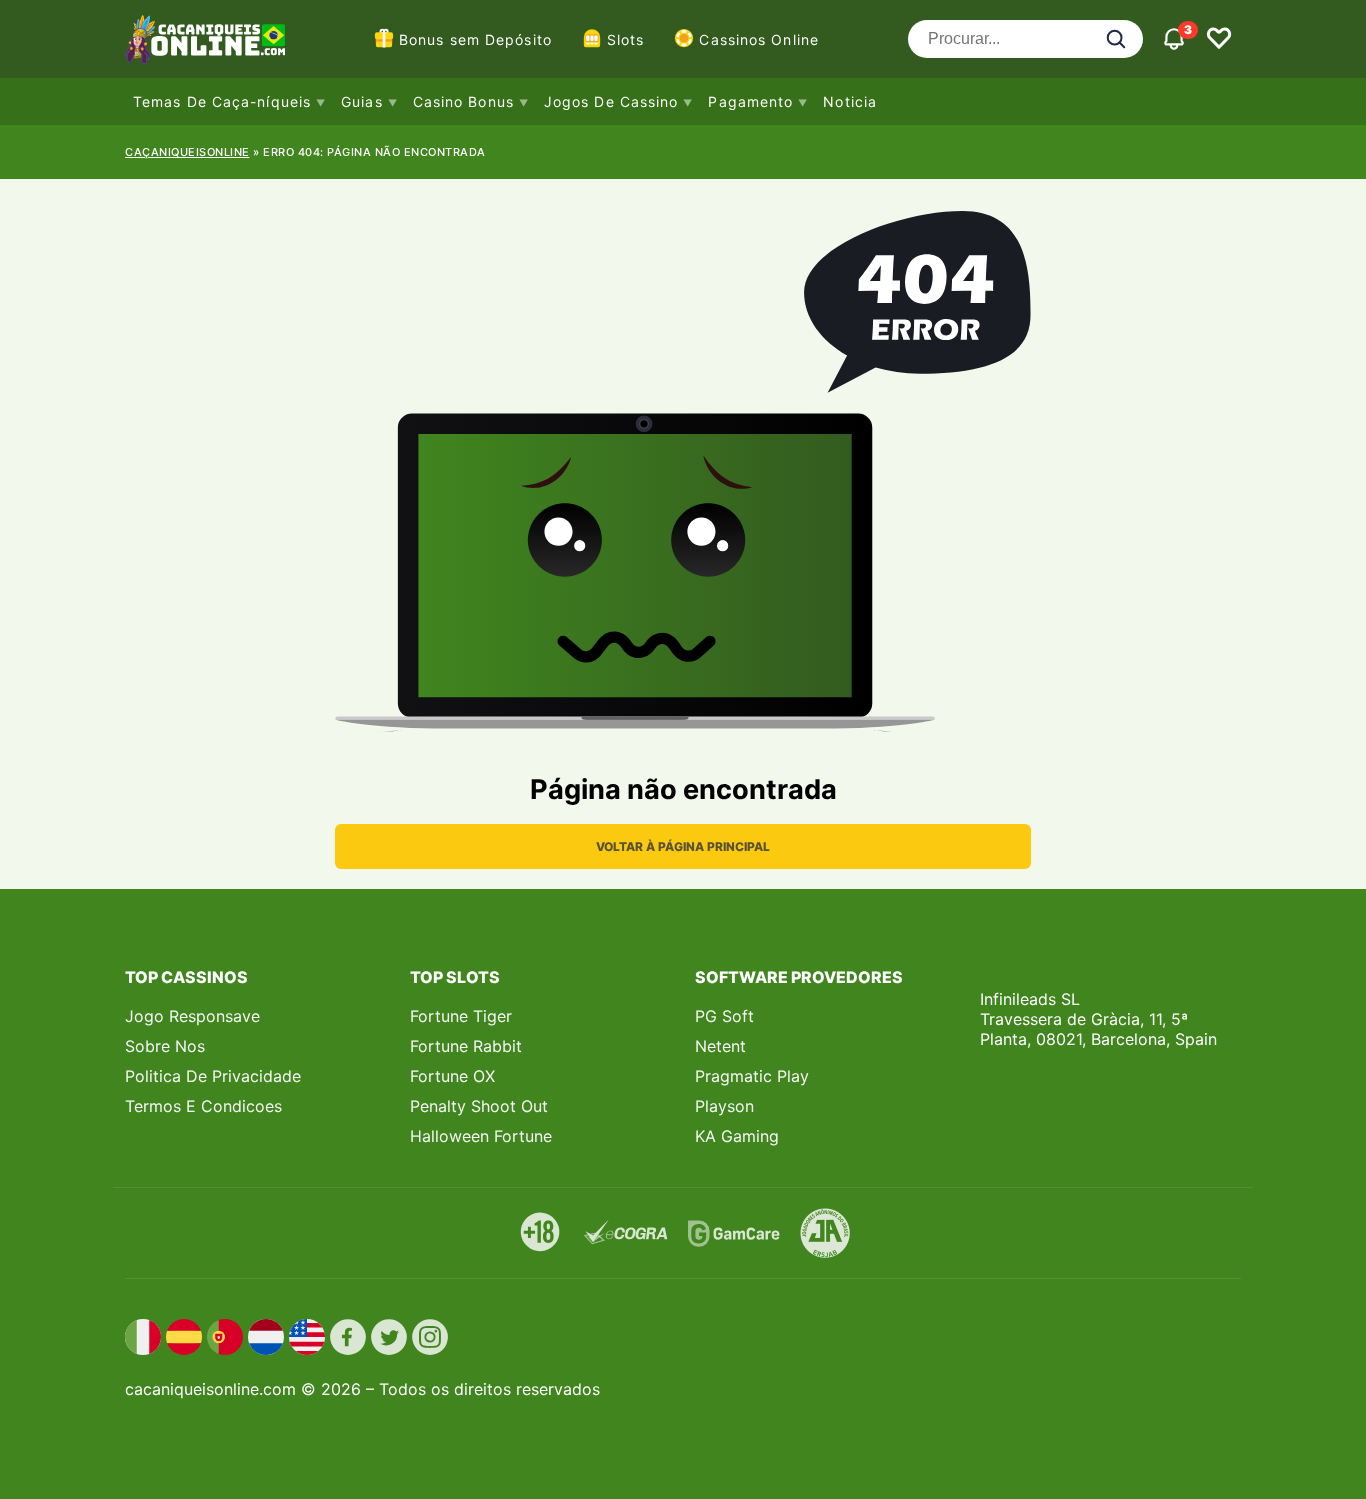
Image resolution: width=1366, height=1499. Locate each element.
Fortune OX (452, 1076)
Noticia (850, 101)
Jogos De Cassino (611, 101)
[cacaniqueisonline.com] (205, 39)
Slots (626, 39)
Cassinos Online (759, 39)
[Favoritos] (1219, 39)
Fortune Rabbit (466, 1046)
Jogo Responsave (192, 1016)
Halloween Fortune (481, 1136)
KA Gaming (737, 1136)
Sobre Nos (165, 1046)
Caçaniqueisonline (187, 152)
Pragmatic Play (752, 1076)
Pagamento (750, 101)
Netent (720, 1046)
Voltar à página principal (683, 846)
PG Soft (724, 1016)
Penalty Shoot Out (479, 1106)
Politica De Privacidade (213, 1076)
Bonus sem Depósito (475, 39)
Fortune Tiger (461, 1016)
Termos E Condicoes (203, 1106)
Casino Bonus (463, 101)
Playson (724, 1106)
